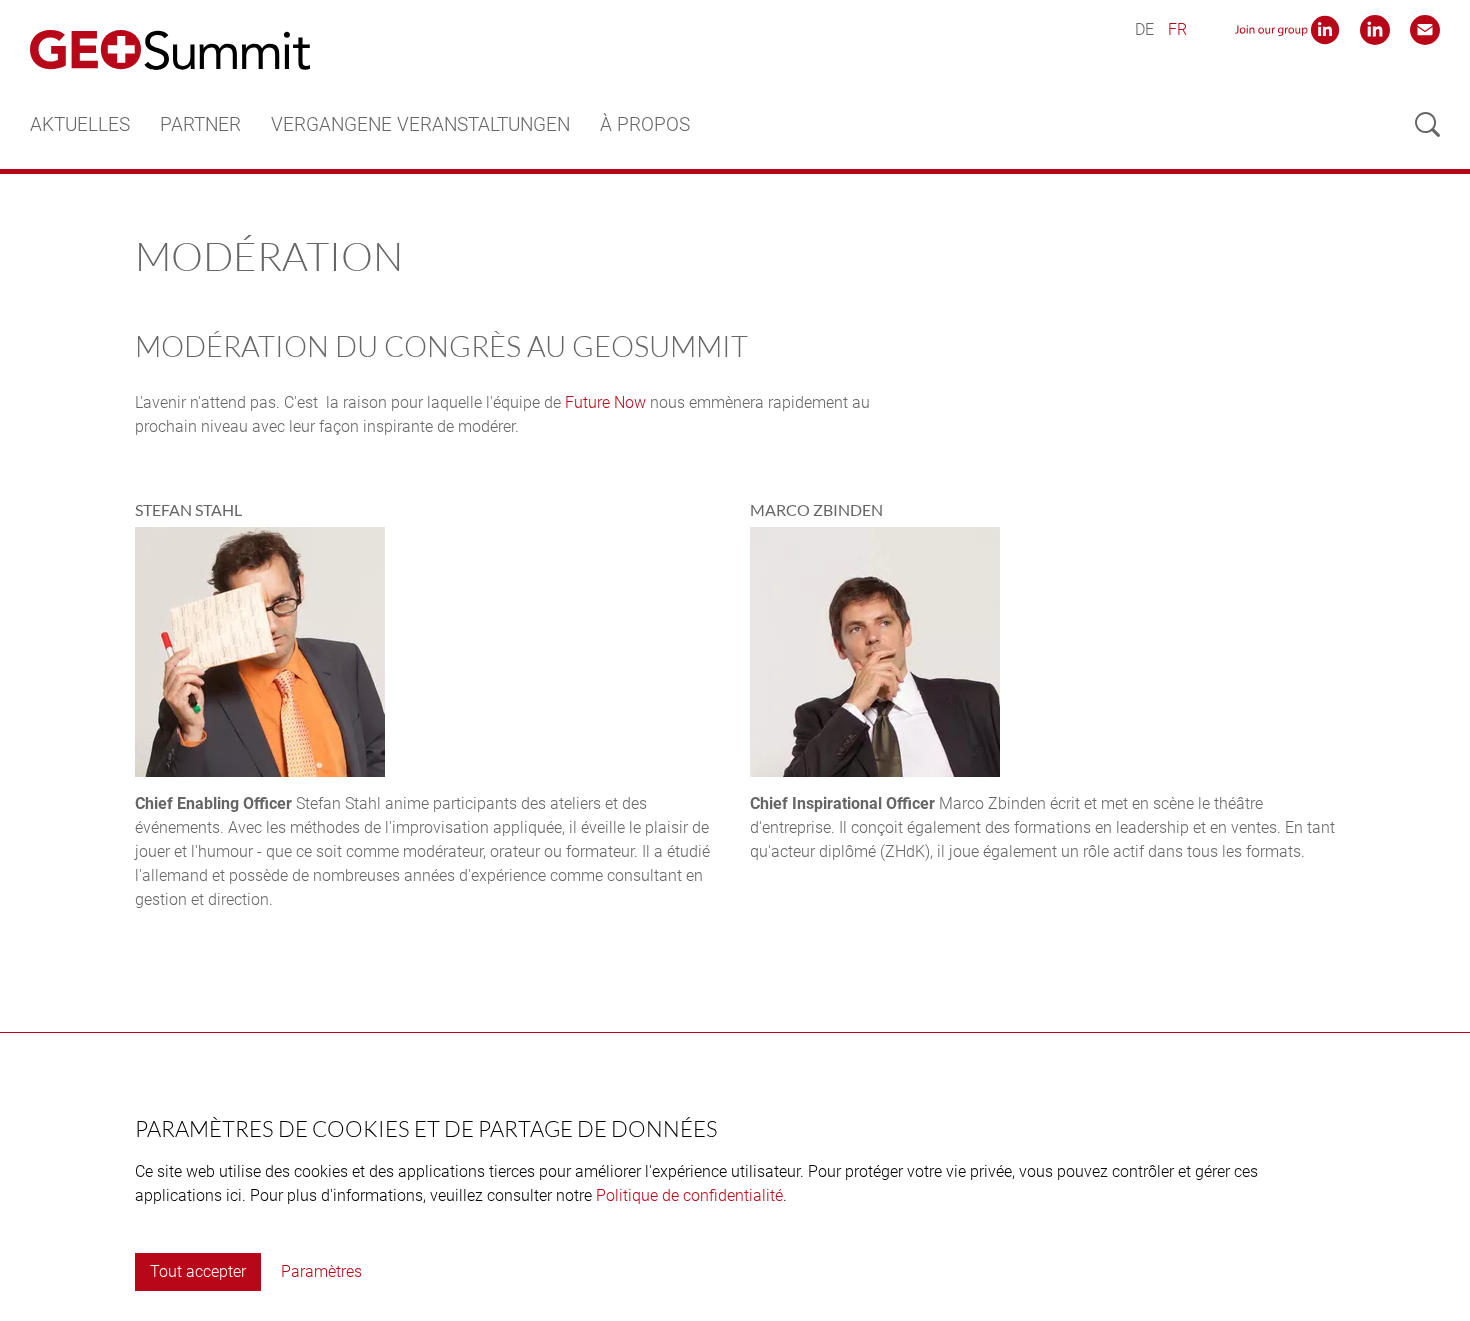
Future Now (605, 402)
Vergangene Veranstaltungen (420, 124)
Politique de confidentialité (689, 1195)
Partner (200, 124)
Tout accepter (198, 1271)
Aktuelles (80, 124)
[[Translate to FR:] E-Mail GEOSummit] (1425, 28)
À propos (645, 124)
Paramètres (321, 1271)
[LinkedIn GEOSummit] (1375, 28)
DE (1144, 29)
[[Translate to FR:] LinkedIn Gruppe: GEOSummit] (1287, 28)
